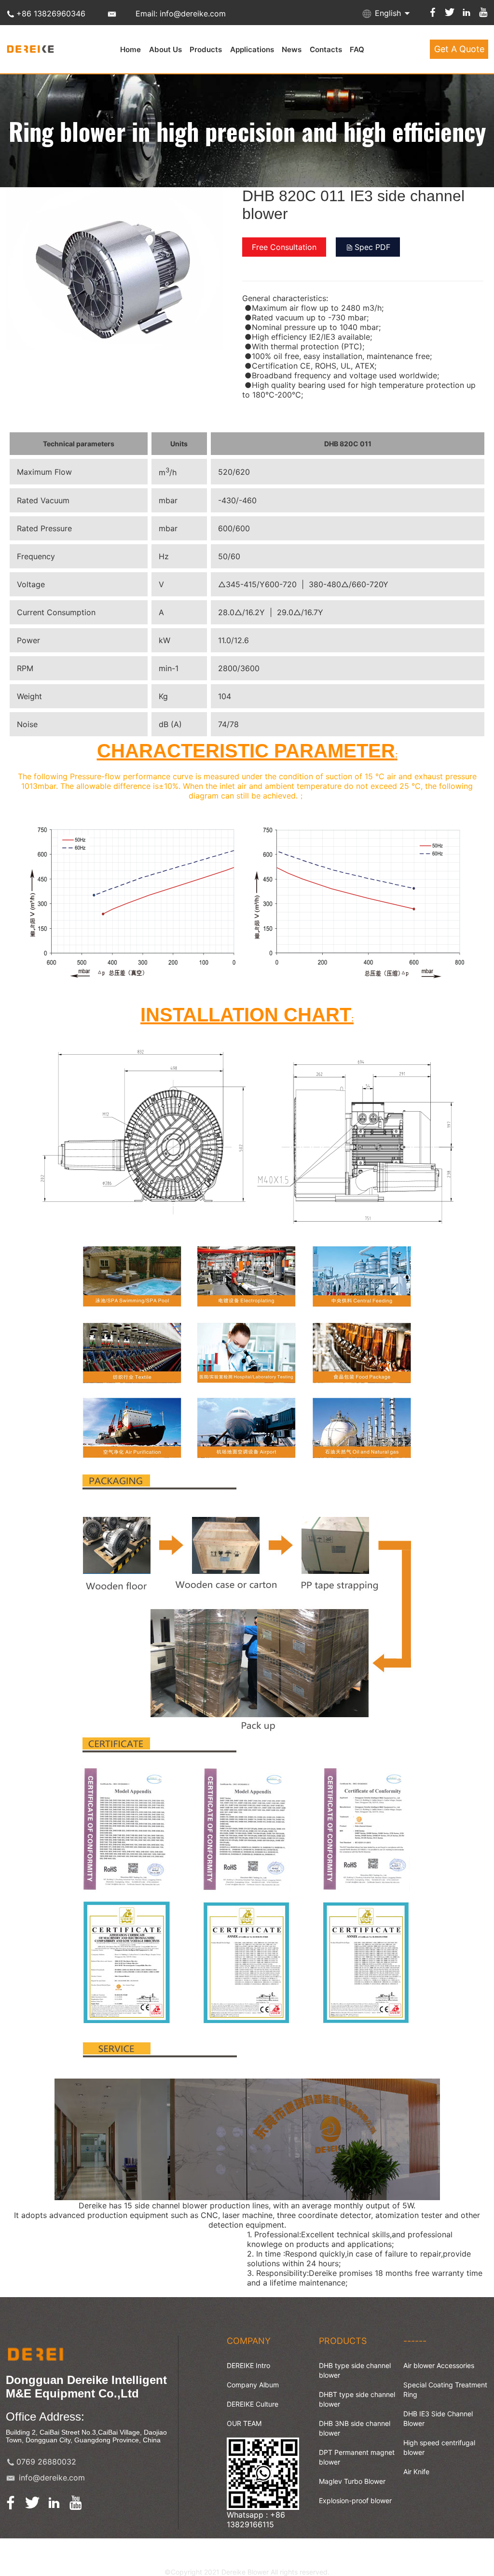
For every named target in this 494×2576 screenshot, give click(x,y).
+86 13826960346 (51, 14)
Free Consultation (284, 247)
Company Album (253, 2385)
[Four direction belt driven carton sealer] (114, 345)
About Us (165, 49)
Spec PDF (372, 247)
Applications (252, 49)
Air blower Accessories (439, 2365)
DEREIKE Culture (253, 2404)
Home (130, 49)
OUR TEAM (244, 2423)
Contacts (326, 49)
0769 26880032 (46, 2462)
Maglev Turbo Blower (352, 2481)
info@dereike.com (52, 2478)
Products (206, 49)
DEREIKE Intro (248, 2365)
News (292, 49)
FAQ (357, 49)
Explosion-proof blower (355, 2500)
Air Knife (416, 2472)
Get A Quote (459, 49)
